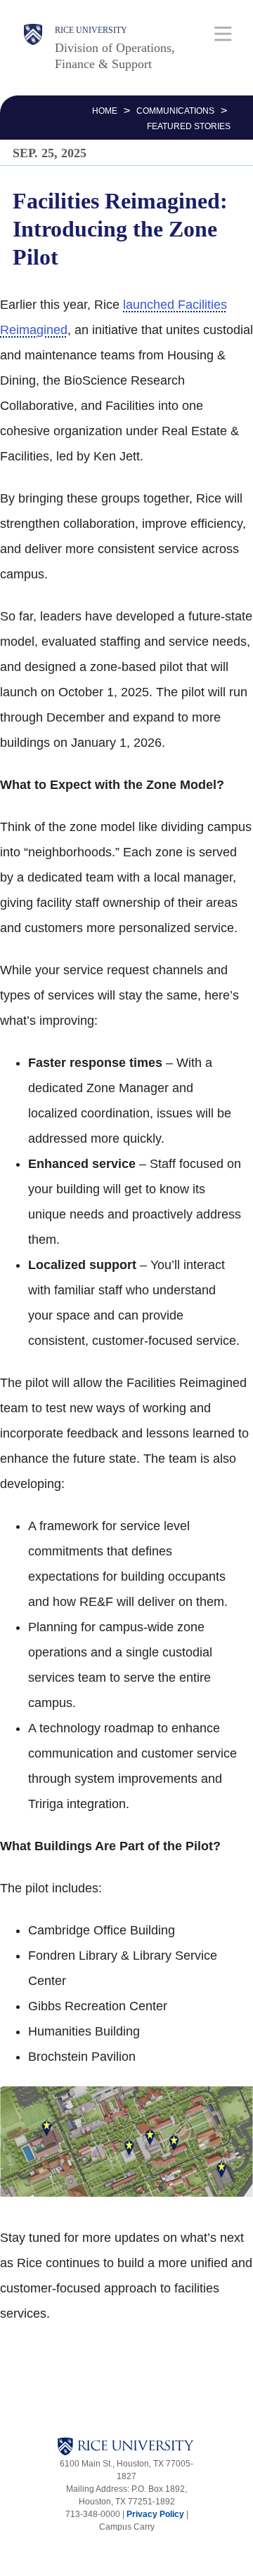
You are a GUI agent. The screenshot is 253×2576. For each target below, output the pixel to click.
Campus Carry (127, 2527)
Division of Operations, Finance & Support (115, 56)
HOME (105, 111)
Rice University (91, 30)
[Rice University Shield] (33, 48)
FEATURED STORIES (189, 126)
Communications (175, 111)
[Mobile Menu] (223, 33)
